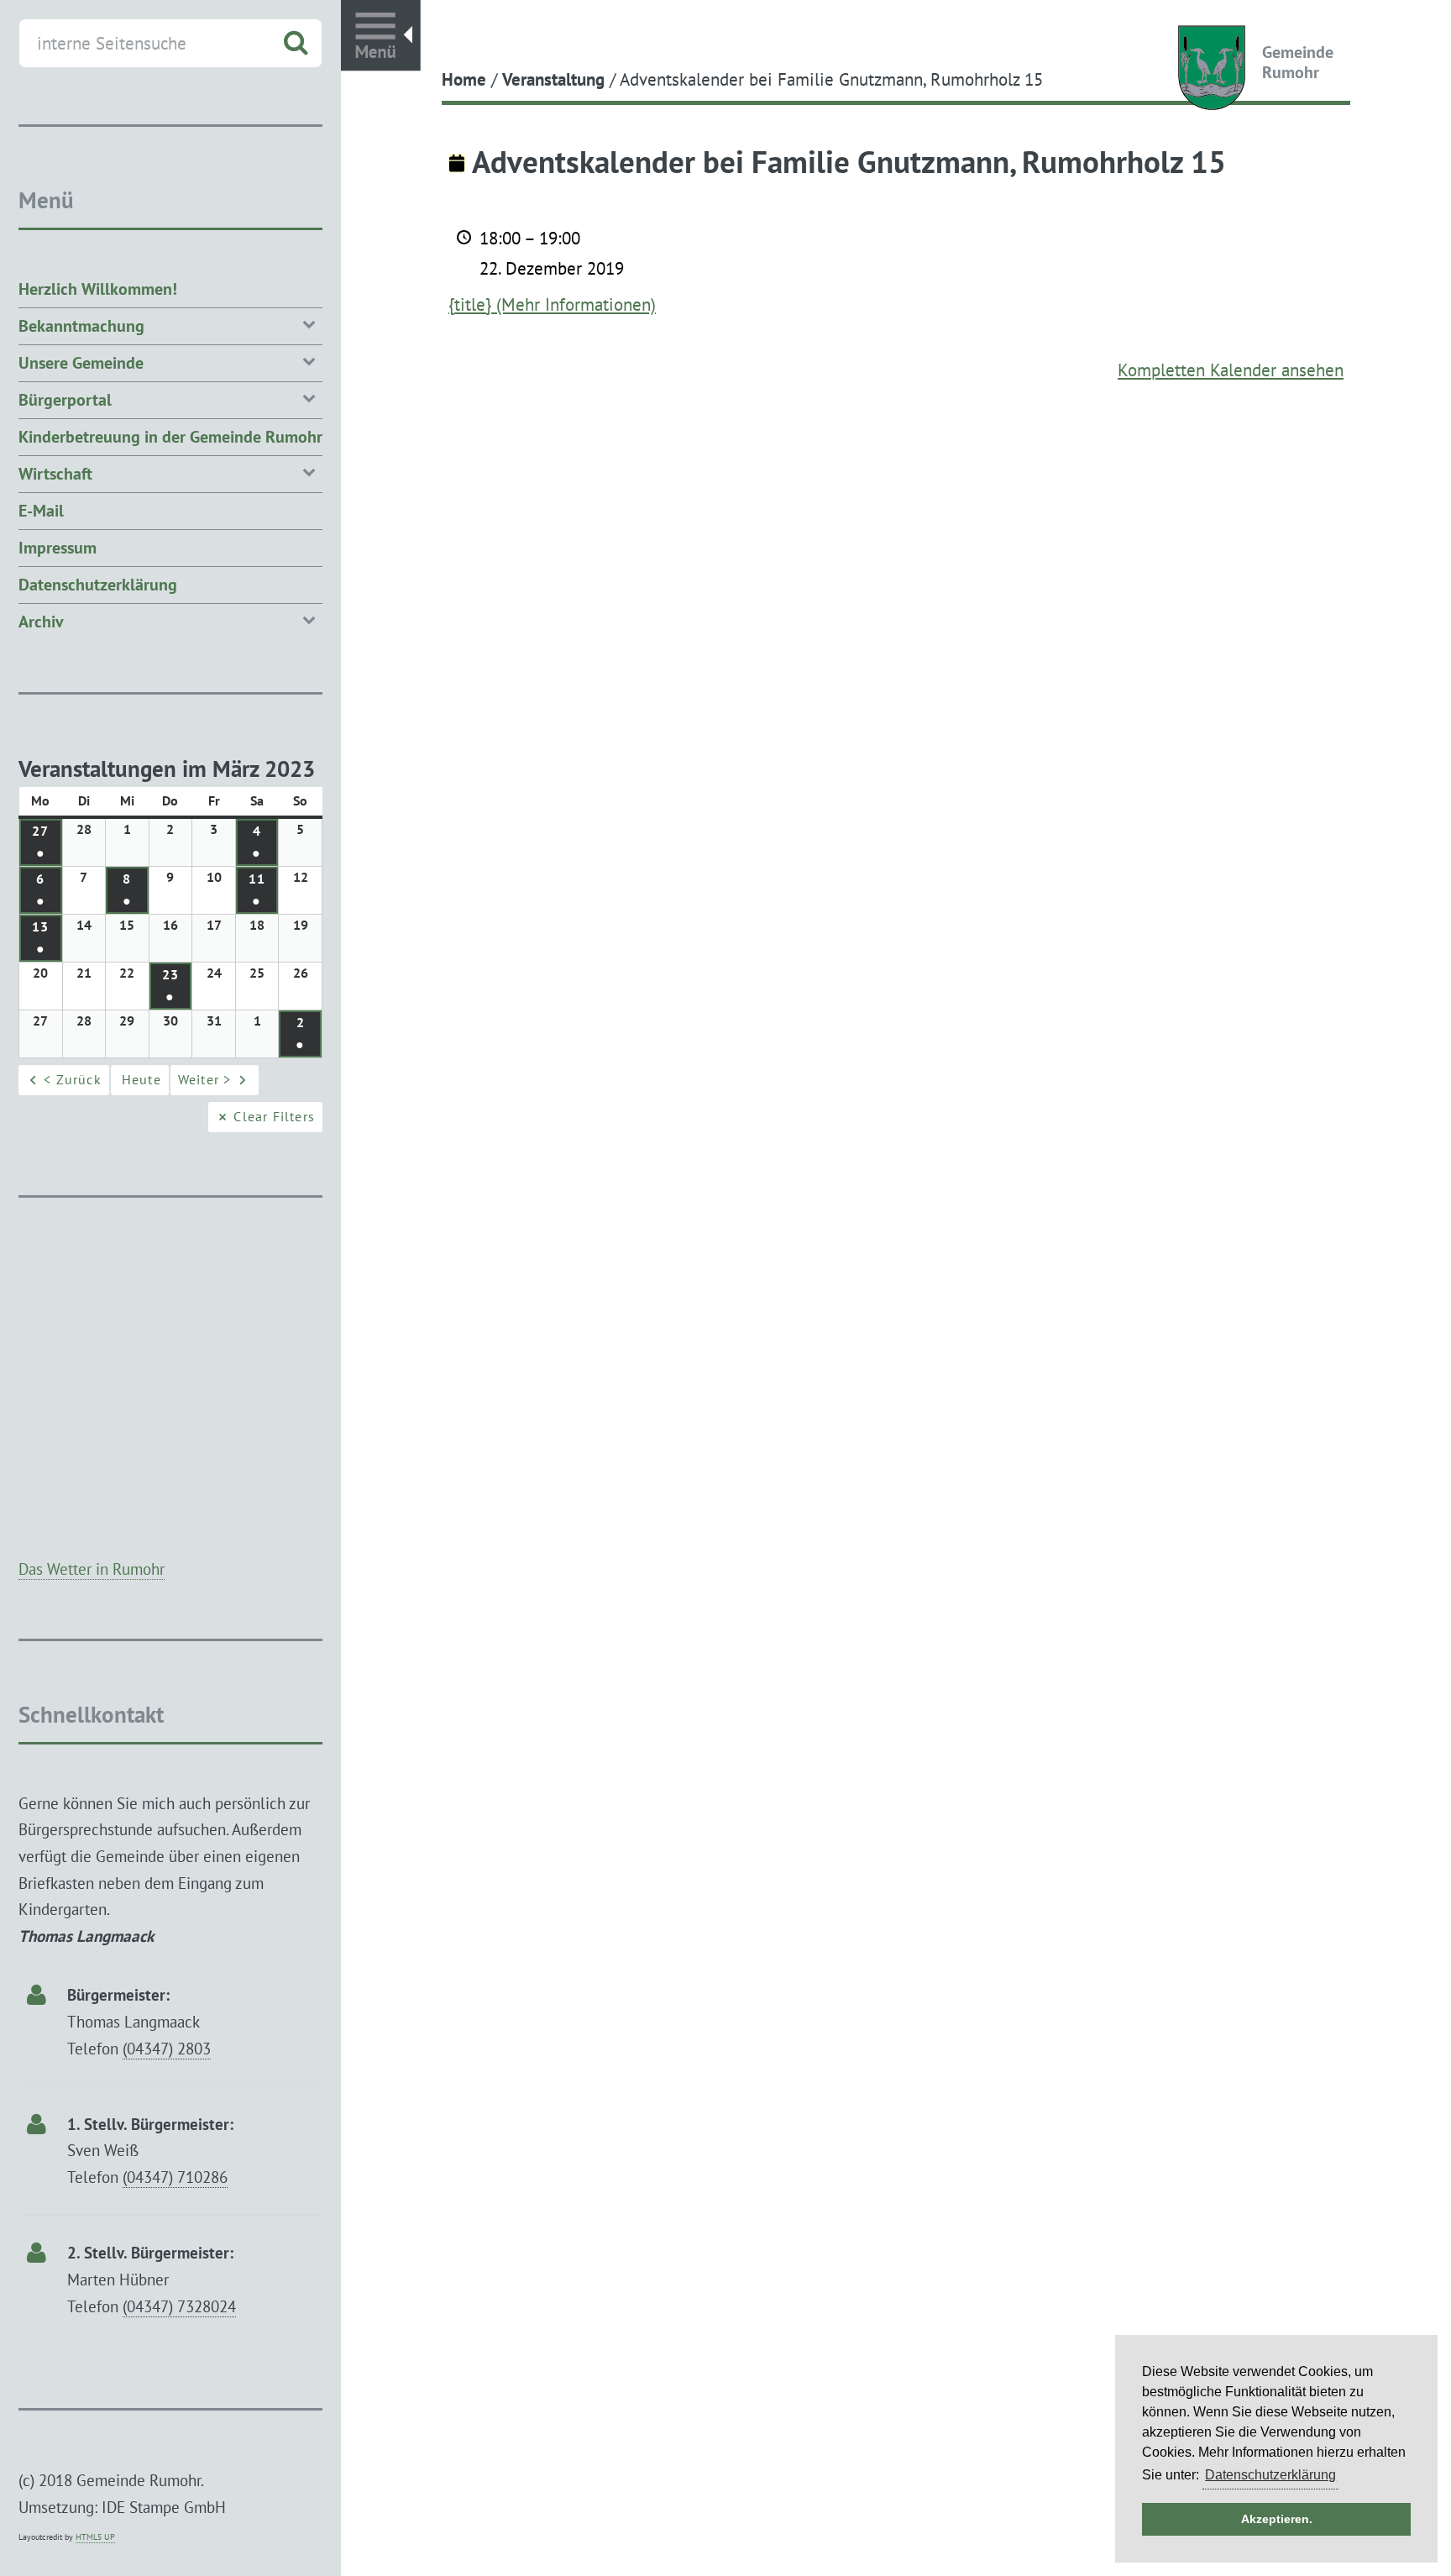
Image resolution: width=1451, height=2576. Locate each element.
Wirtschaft (55, 474)
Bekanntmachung (81, 326)
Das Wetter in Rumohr (92, 1569)
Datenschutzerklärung (98, 585)
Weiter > (205, 1079)
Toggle (381, 36)
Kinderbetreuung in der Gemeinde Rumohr (170, 437)
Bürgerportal (65, 400)
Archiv (41, 622)
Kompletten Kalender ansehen (1231, 370)
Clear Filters (274, 1116)
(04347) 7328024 (179, 2306)
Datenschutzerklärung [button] (1270, 2475)
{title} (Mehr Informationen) (552, 304)
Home (464, 79)
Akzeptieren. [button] (1277, 2519)
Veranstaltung (553, 79)
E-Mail (41, 511)
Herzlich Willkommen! (98, 289)
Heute (141, 1079)
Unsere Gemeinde (81, 363)
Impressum (58, 548)
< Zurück (73, 1079)
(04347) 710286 (175, 2177)
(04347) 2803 (167, 2048)
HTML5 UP (95, 2537)
